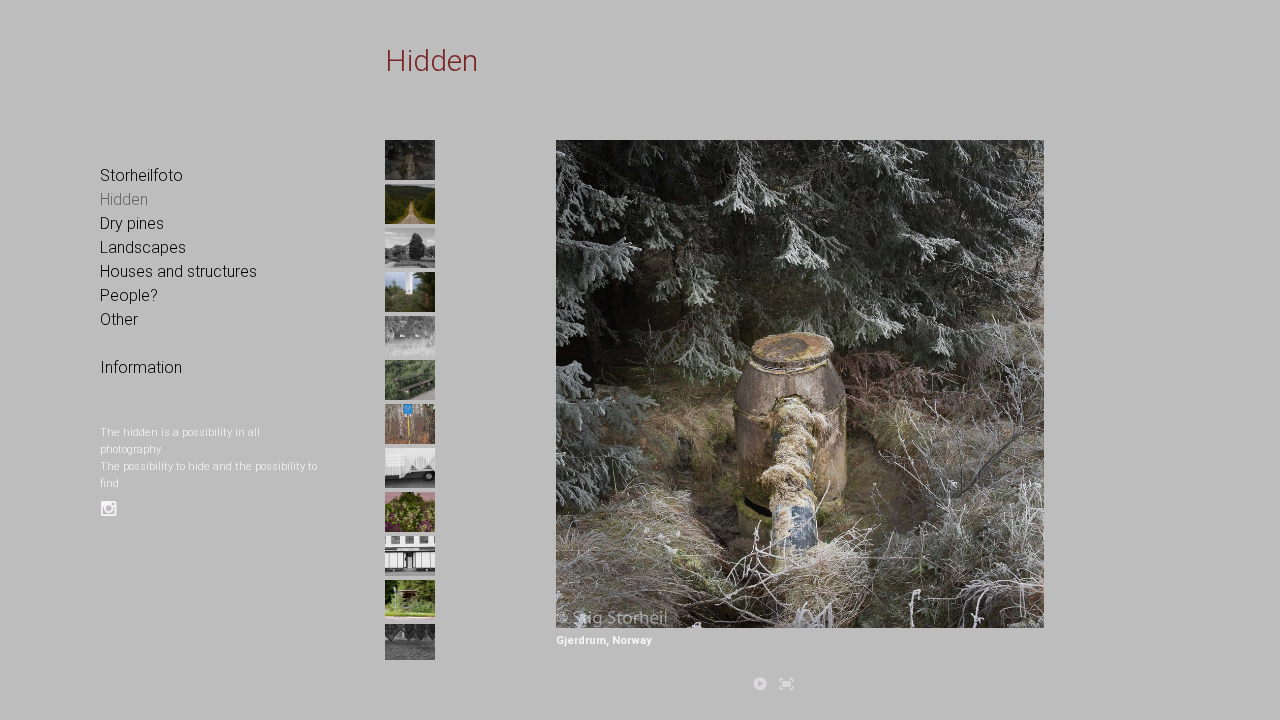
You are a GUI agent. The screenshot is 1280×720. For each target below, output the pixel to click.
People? (129, 295)
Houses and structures (178, 271)
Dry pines (132, 223)
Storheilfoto (141, 175)
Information (141, 367)
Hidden (124, 199)
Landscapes (143, 247)
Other (119, 319)
